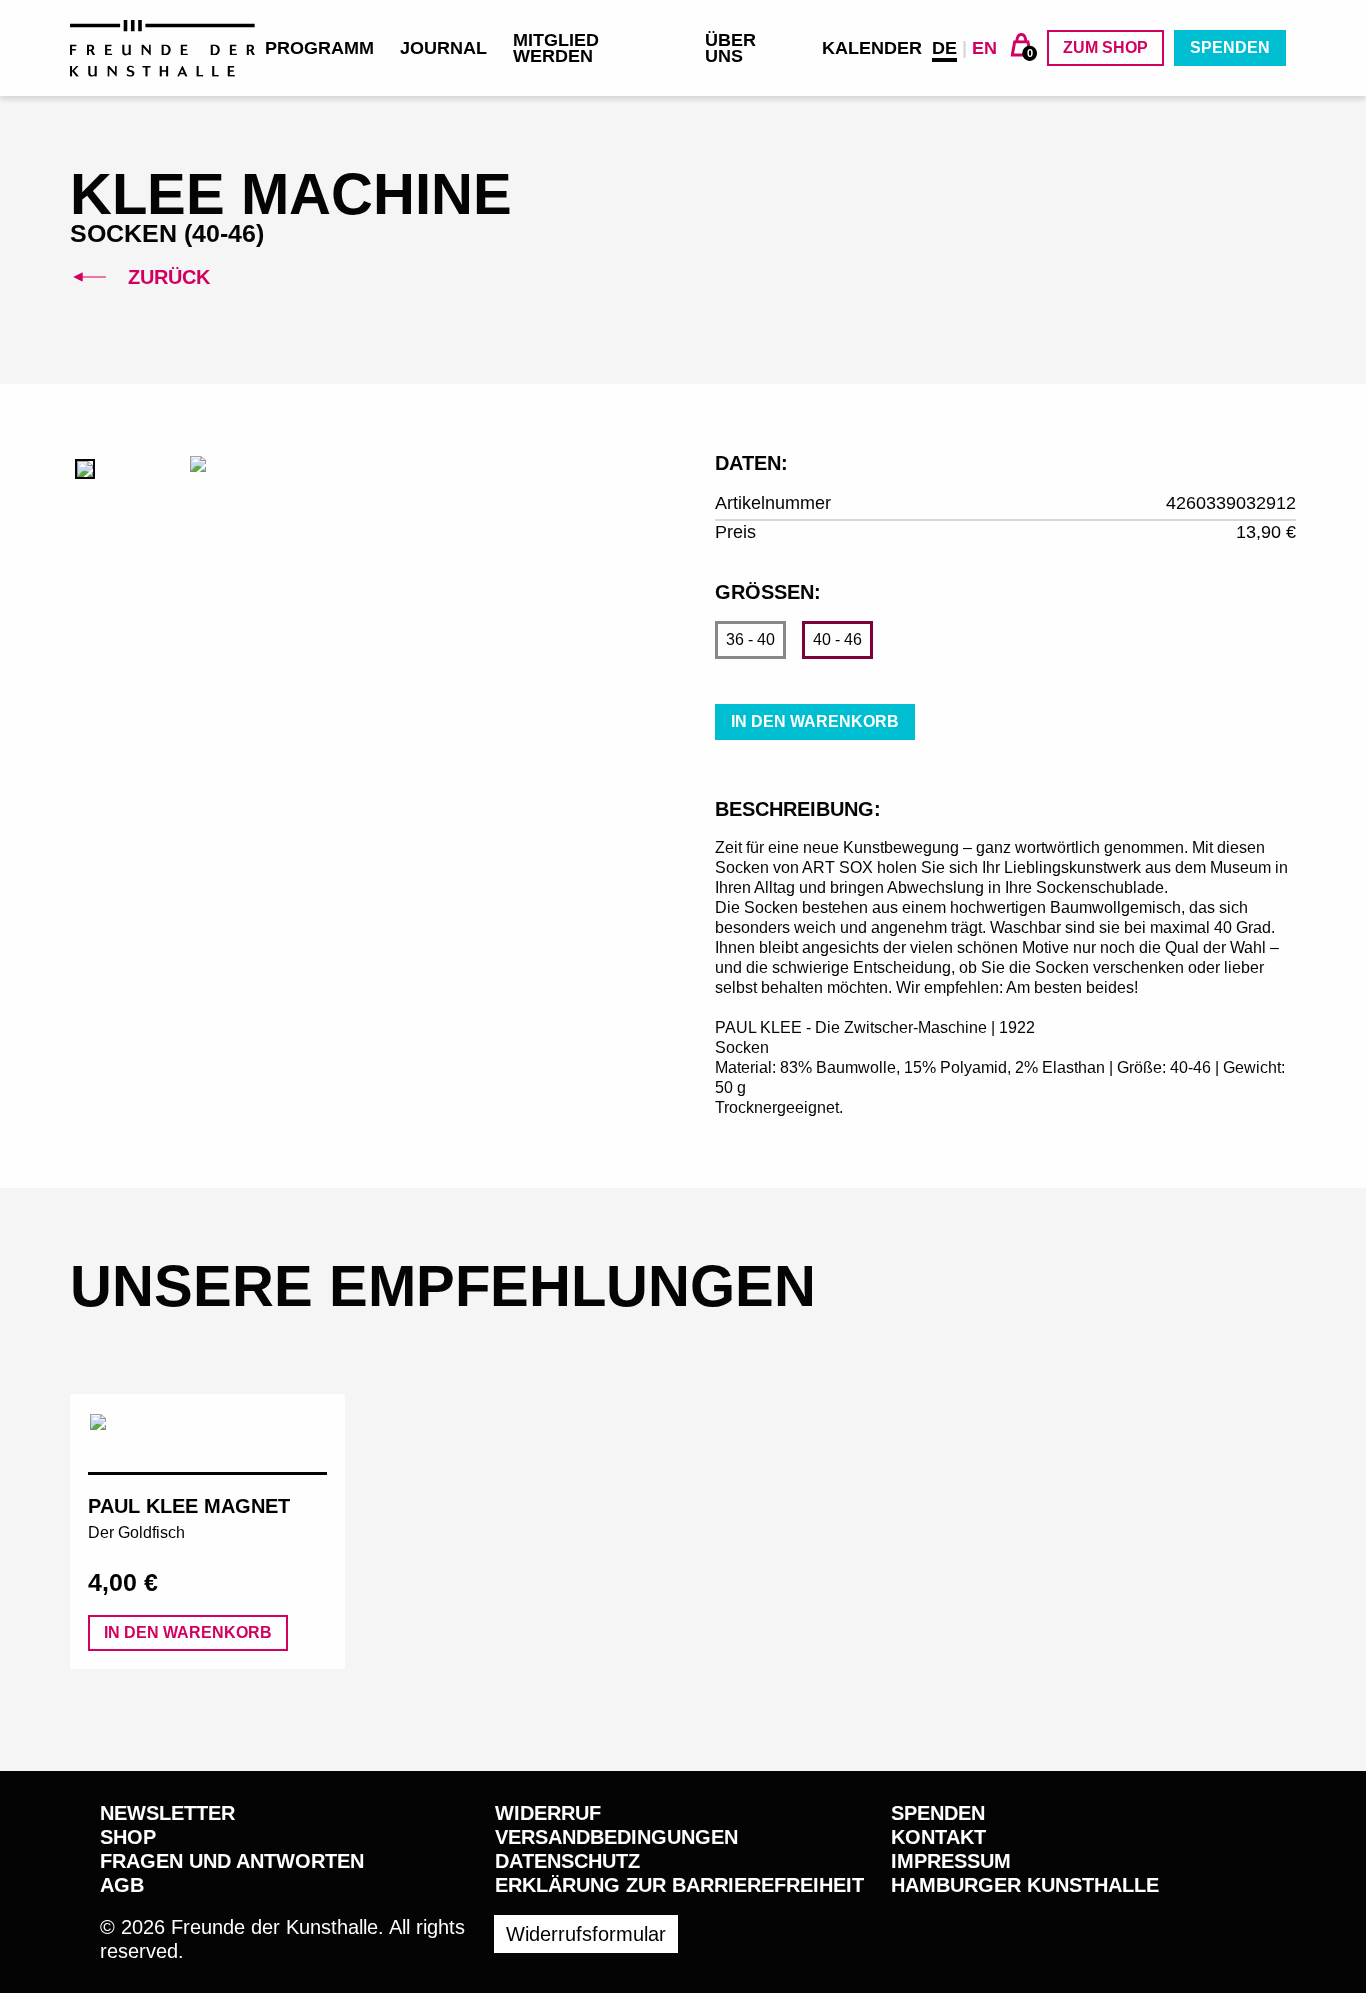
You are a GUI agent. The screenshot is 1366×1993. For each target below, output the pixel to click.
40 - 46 (837, 639)
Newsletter (167, 1813)
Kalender (872, 48)
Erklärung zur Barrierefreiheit (679, 1885)
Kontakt (938, 1837)
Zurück (166, 277)
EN (984, 48)
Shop (128, 1837)
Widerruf (548, 1813)
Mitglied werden (556, 48)
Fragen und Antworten (232, 1861)
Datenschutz (567, 1861)
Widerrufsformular (586, 1934)
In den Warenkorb (815, 721)
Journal (443, 48)
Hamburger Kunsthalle (1025, 1885)
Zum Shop (1105, 47)
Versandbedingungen (616, 1837)
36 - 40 (750, 639)
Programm (319, 48)
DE (944, 48)
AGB (122, 1885)
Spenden (1230, 47)
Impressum (951, 1861)
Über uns (730, 48)
